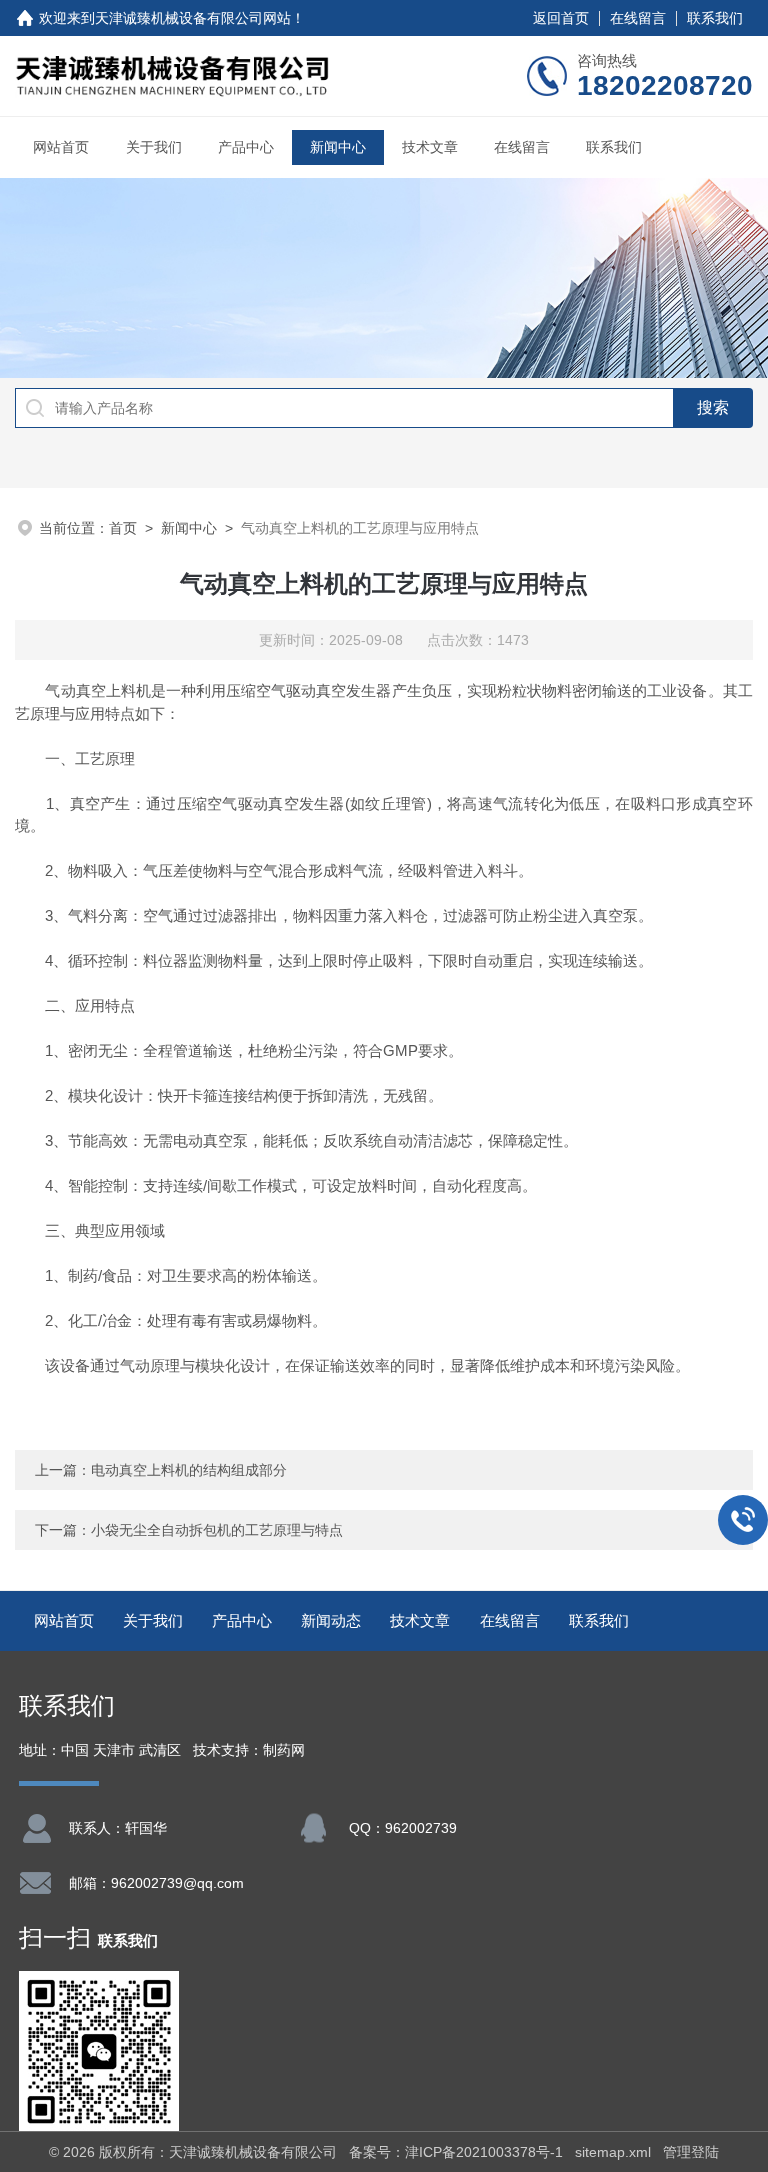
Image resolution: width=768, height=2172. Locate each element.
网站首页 (61, 147)
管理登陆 (691, 2152)
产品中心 (246, 147)
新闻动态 (331, 1620)
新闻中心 (338, 147)
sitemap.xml (613, 2152)
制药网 (284, 1750)
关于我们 (154, 147)
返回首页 (561, 18)
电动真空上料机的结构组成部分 (189, 1470)
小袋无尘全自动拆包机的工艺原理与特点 (217, 1530)
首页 (123, 528)
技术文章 (430, 147)
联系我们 (715, 18)
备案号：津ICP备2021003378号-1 (456, 2152)
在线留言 (638, 18)
